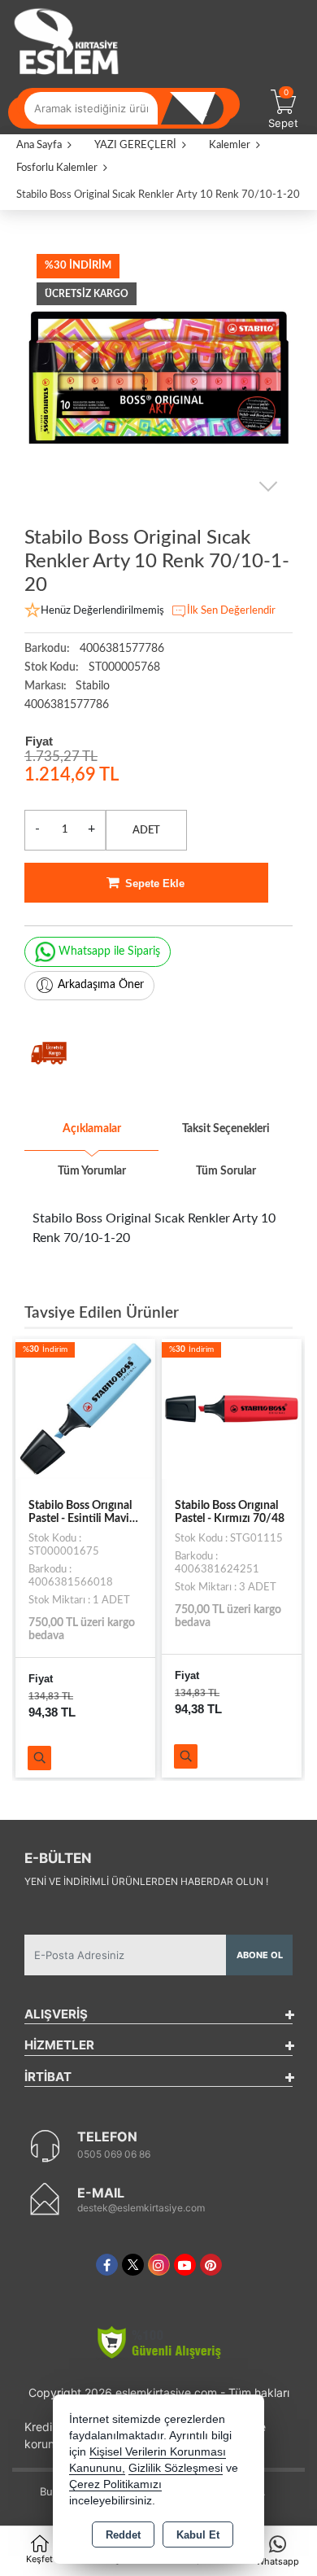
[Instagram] (159, 2265)
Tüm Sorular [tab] (226, 1171)
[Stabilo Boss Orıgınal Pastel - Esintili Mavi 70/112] (85, 1408)
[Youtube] (185, 2265)
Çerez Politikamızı (115, 2484)
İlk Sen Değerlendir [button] (231, 611)
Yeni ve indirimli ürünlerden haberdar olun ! (146, 1881)
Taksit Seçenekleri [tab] (226, 1129)
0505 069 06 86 (114, 2154)
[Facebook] (107, 2265)
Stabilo (93, 686)
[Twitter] (133, 2265)
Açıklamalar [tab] (92, 1129)
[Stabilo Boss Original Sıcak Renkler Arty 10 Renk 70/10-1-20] (158, 376)
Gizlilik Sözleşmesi (176, 2468)
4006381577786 (67, 705)
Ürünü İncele (39, 1758)
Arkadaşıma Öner (101, 985)
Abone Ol (260, 1955)
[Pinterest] (211, 2265)
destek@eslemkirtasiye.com (141, 2208)
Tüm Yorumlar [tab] (92, 1171)
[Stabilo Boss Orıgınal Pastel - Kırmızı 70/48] (232, 1408)
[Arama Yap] (199, 108)
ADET (146, 831)
